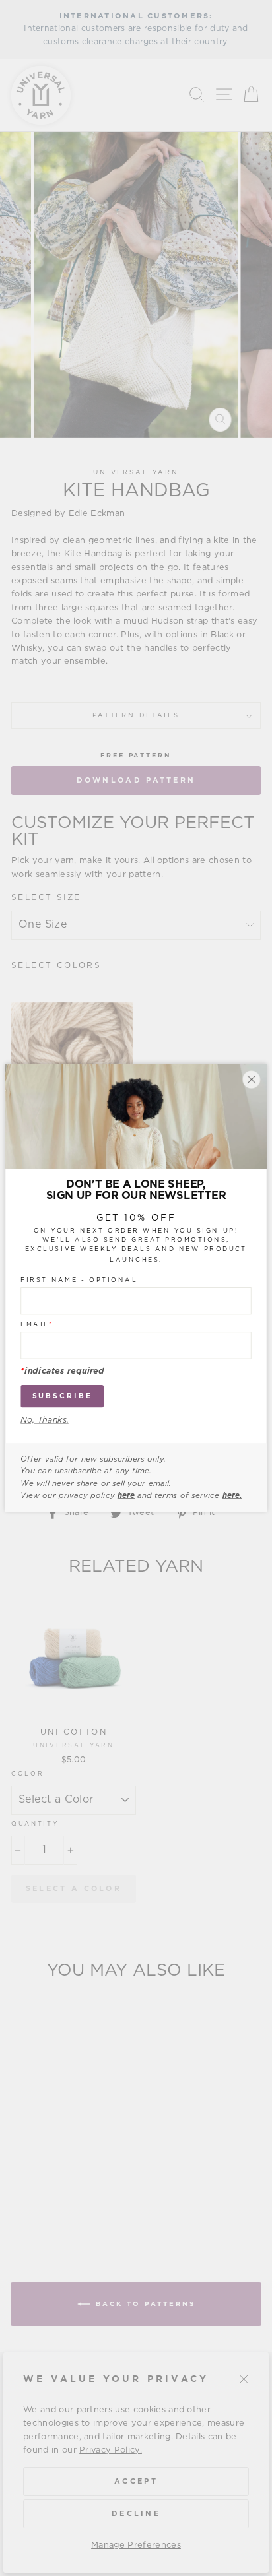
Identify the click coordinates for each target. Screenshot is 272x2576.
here (126, 1495)
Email (37, 1324)
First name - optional (79, 1280)
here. (232, 1495)
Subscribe (62, 1396)
